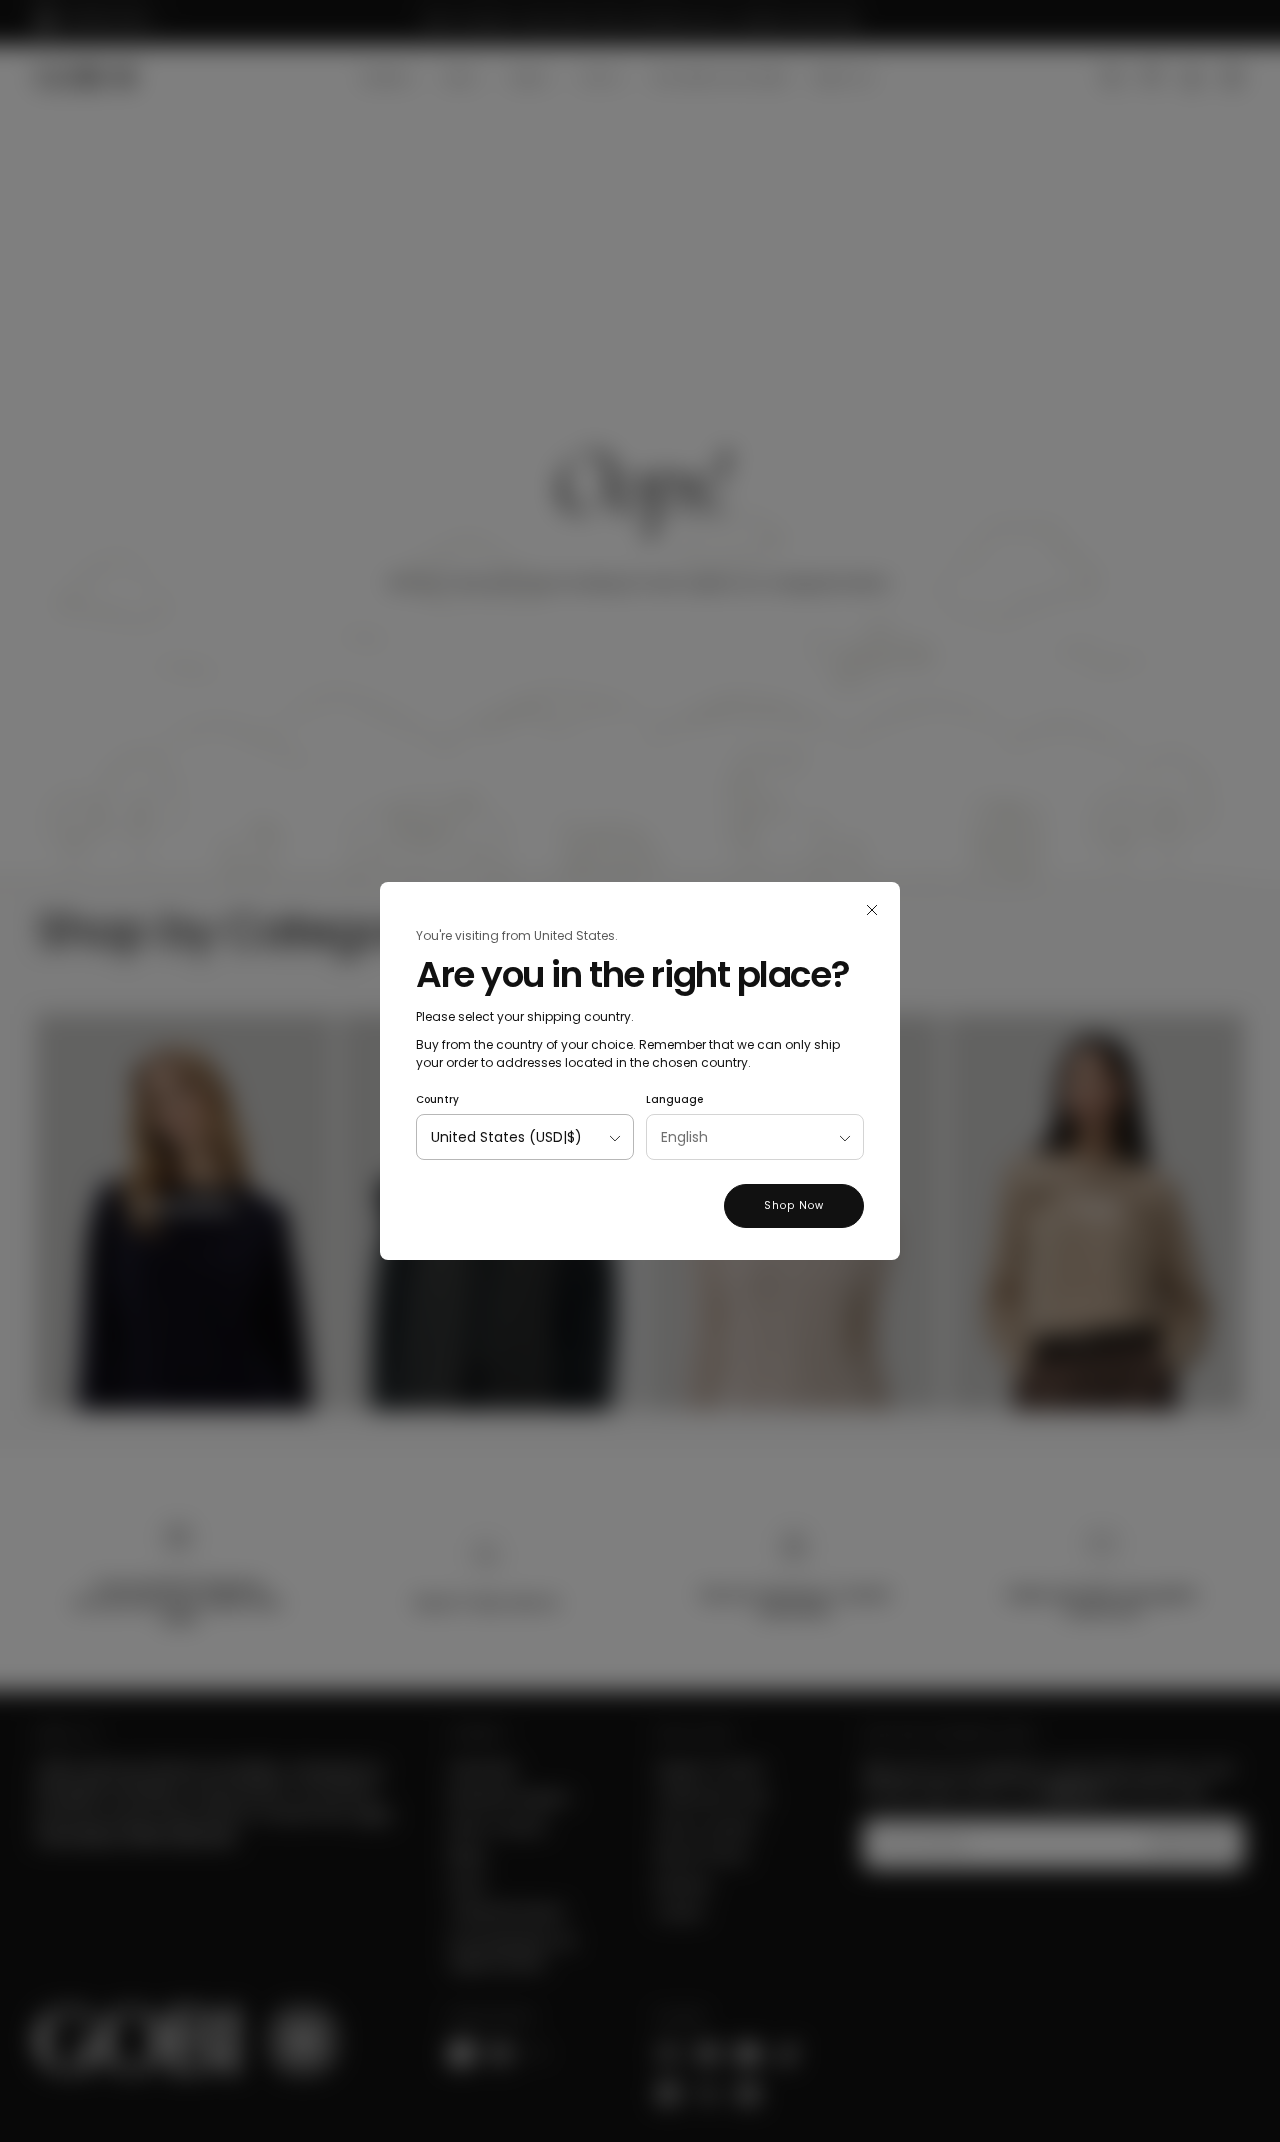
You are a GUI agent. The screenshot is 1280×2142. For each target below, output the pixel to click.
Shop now (794, 1205)
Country (437, 1099)
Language (674, 1099)
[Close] (872, 910)
